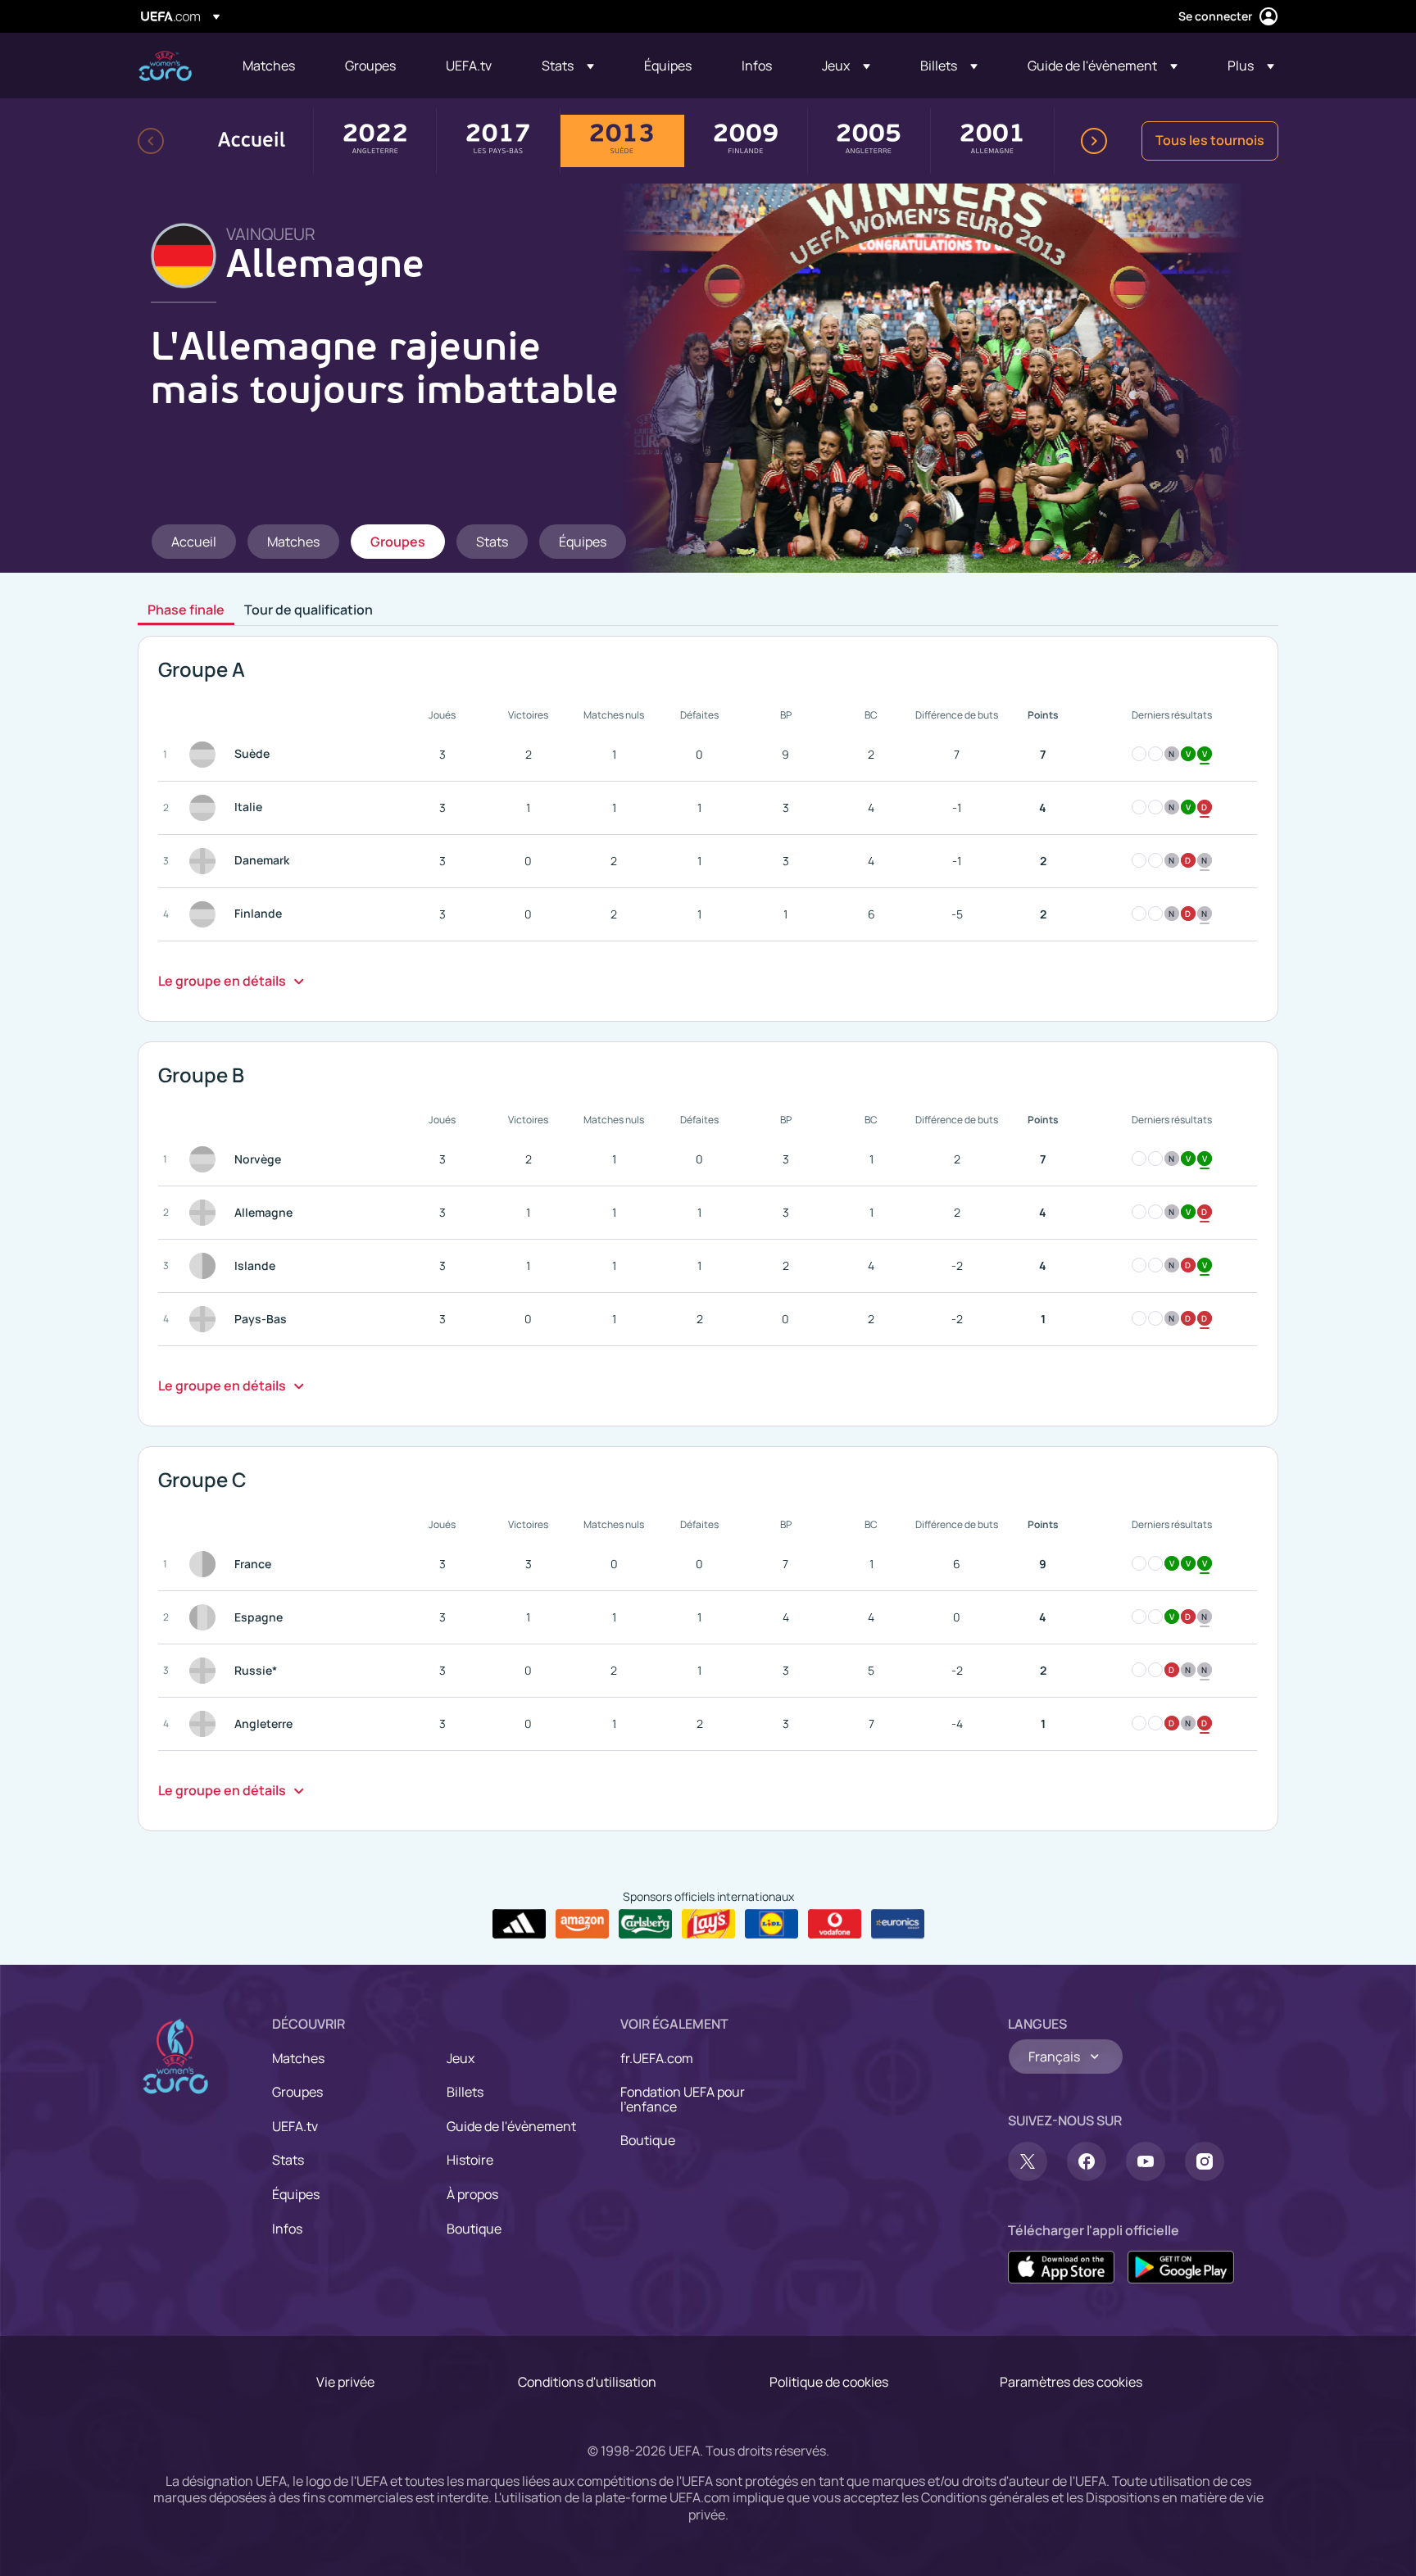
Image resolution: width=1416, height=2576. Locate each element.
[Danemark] (206, 861)
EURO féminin (165, 66)
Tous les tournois (1210, 140)
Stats (288, 2160)
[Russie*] (206, 1671)
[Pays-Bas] (206, 1319)
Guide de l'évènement (511, 2126)
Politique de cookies (829, 2382)
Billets (465, 2092)
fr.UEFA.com (657, 2058)
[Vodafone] (835, 1924)
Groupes (297, 2092)
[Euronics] (898, 1924)
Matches (298, 2058)
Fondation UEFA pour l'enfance (683, 2099)
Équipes (296, 2194)
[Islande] (206, 1266)
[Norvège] (206, 1159)
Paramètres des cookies (1071, 2382)
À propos (472, 2194)
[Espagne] (206, 1617)
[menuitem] (273, 66)
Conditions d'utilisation (587, 2382)
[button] (568, 66)
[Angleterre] (206, 1724)
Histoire (470, 2160)
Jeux (461, 2058)
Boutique (474, 2229)
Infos (287, 2229)
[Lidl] (772, 1924)
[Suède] (206, 755)
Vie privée (345, 2382)
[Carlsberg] (645, 1924)
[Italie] (206, 808)
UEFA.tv (295, 2126)
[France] (206, 1564)
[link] (269, 66)
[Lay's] (708, 1924)
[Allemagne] (206, 1213)
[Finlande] (206, 914)
